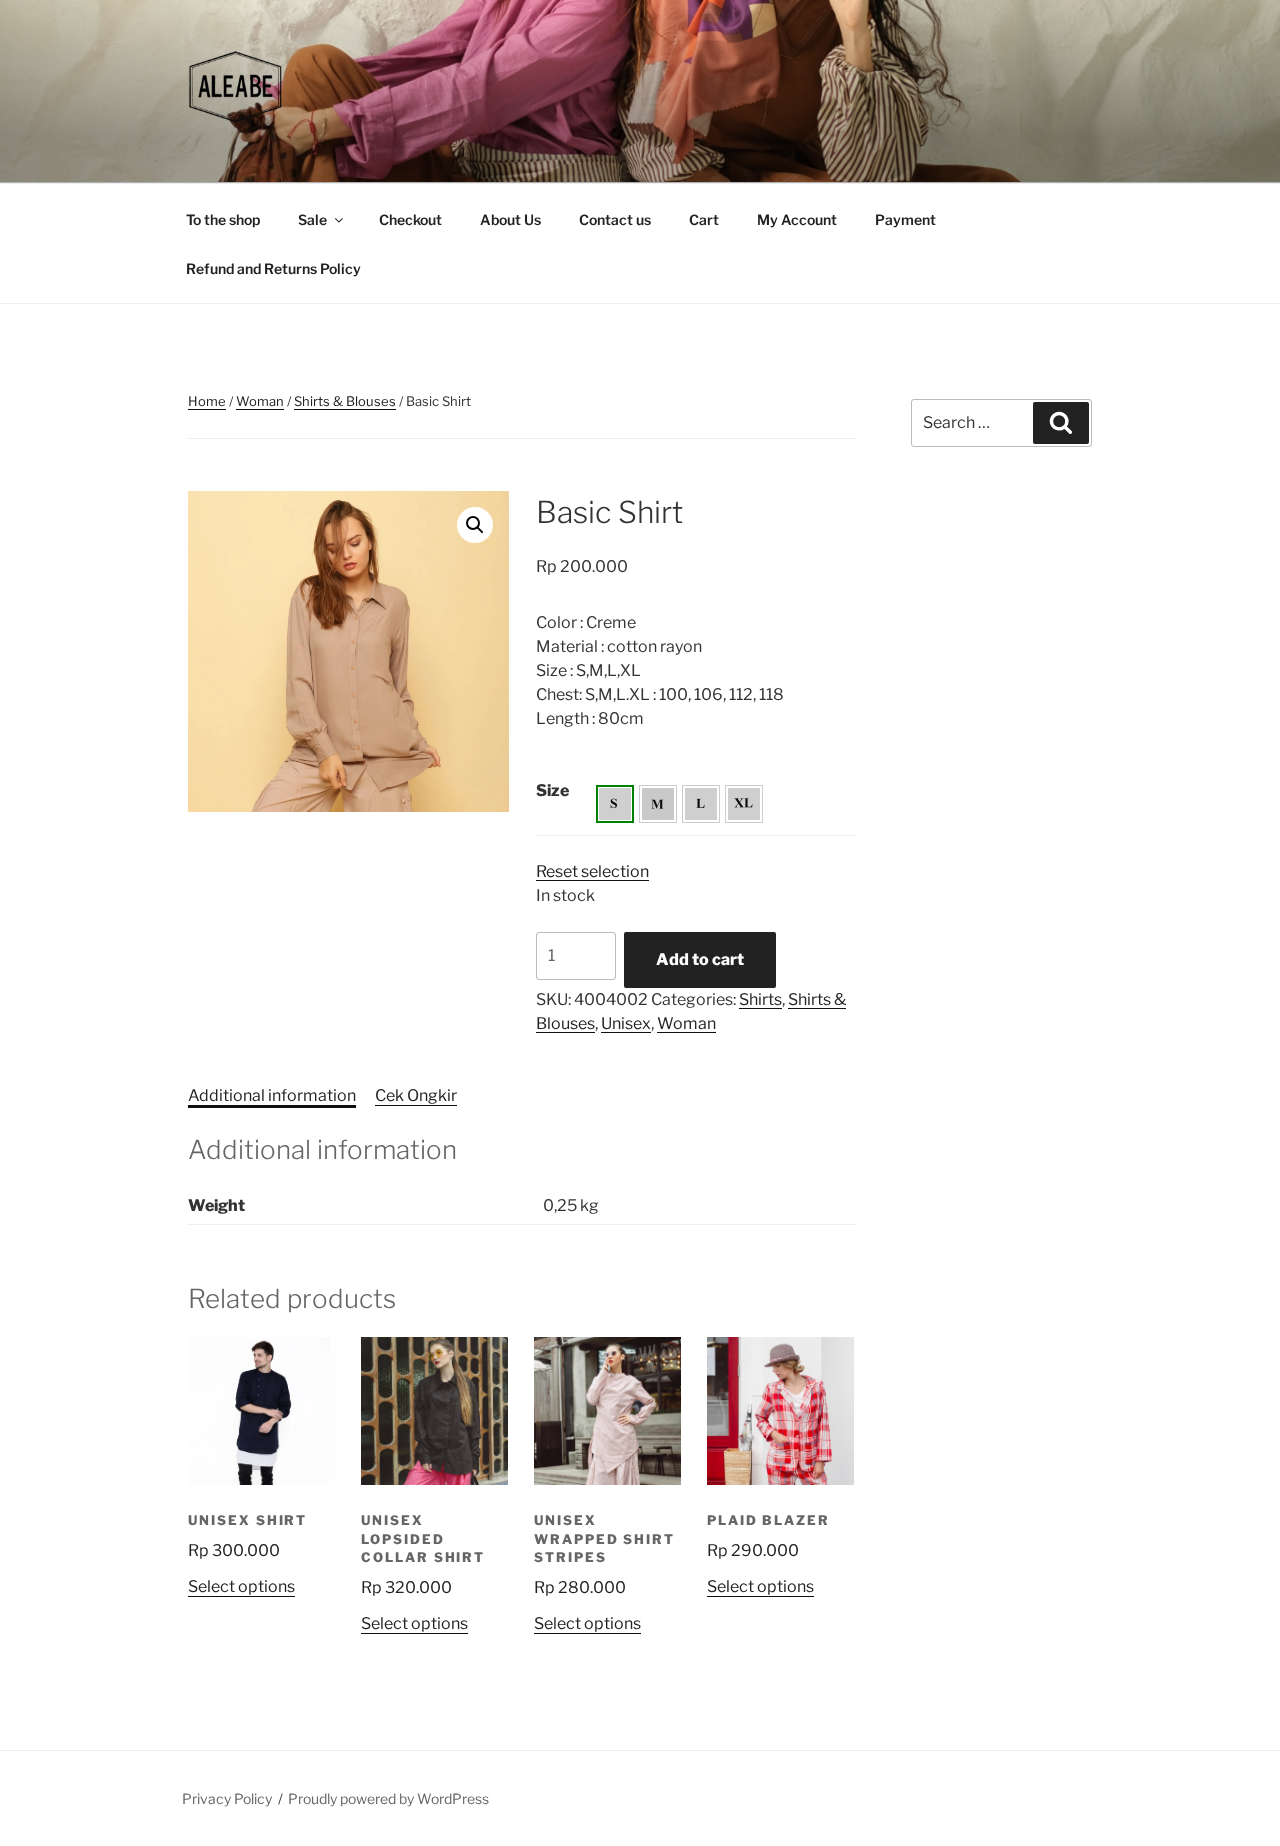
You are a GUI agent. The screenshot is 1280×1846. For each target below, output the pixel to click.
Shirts (760, 999)
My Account (797, 219)
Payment (905, 219)
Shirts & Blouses (345, 401)
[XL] (744, 804)
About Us (510, 219)
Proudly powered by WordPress (388, 1798)
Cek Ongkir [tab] (416, 1095)
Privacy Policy (227, 1798)
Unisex (626, 1023)
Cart (704, 219)
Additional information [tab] (272, 1095)
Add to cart (700, 959)
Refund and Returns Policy (273, 268)
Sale (312, 219)
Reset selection (592, 871)
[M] (658, 804)
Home (207, 401)
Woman (260, 401)
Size (552, 790)
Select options (241, 1586)
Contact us (615, 219)
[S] (615, 804)
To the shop (223, 219)
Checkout (410, 219)
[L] (701, 804)
